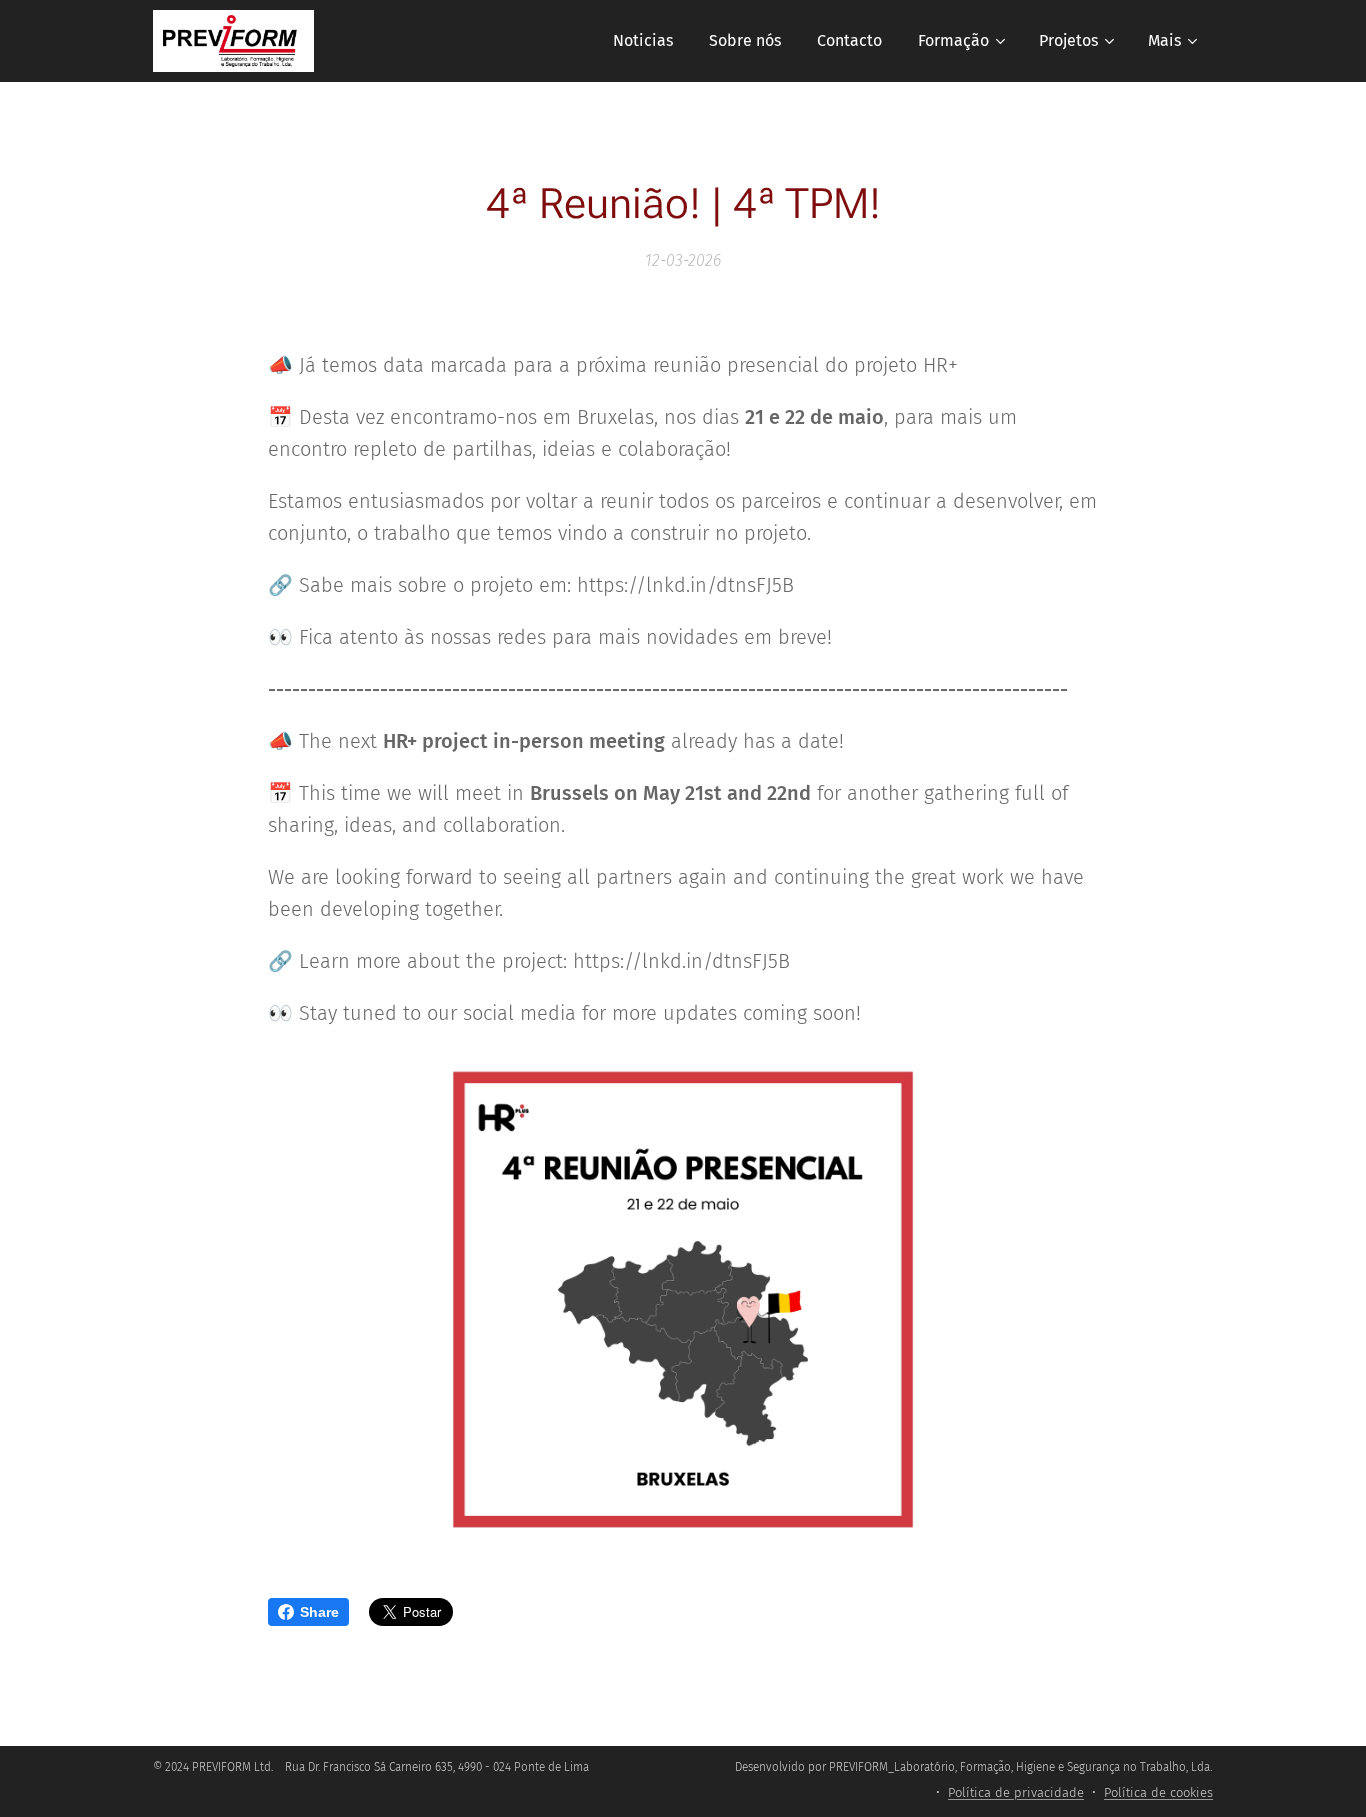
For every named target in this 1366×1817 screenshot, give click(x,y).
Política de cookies (1158, 1792)
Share (319, 1612)
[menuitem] (643, 41)
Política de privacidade (1016, 1792)
